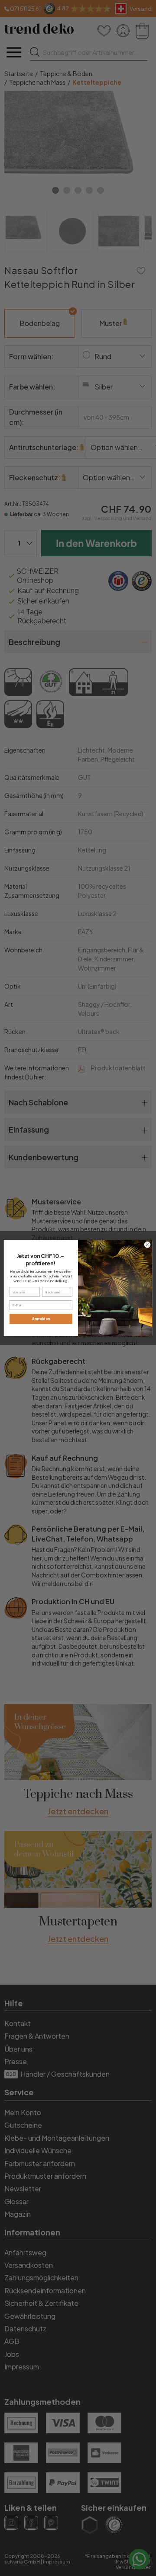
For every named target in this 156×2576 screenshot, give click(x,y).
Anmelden (41, 1319)
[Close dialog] (147, 1245)
